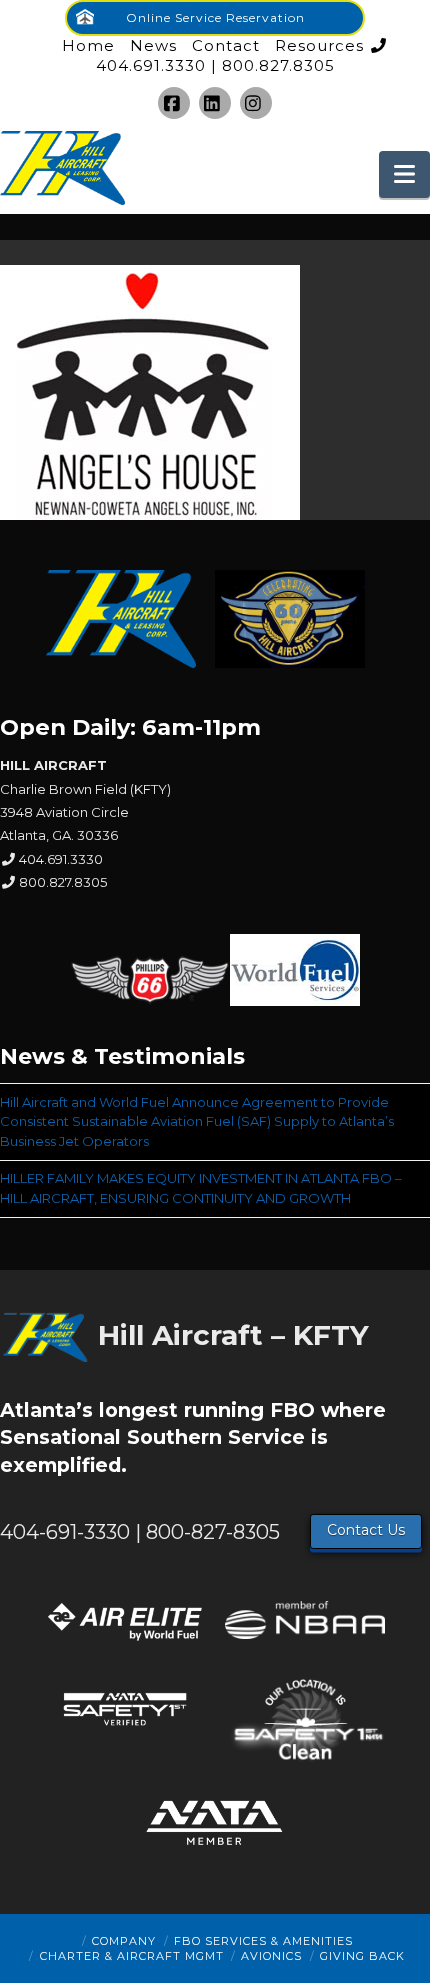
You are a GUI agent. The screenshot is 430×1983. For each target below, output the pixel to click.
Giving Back (362, 1956)
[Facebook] (174, 103)
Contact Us (366, 1530)
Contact (226, 45)
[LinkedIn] (215, 103)
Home (88, 45)
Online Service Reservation (215, 17)
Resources (319, 45)
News (153, 45)
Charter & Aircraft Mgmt (132, 1956)
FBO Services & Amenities (263, 1941)
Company (124, 1941)
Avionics (271, 1956)
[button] (404, 174)
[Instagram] (256, 103)
